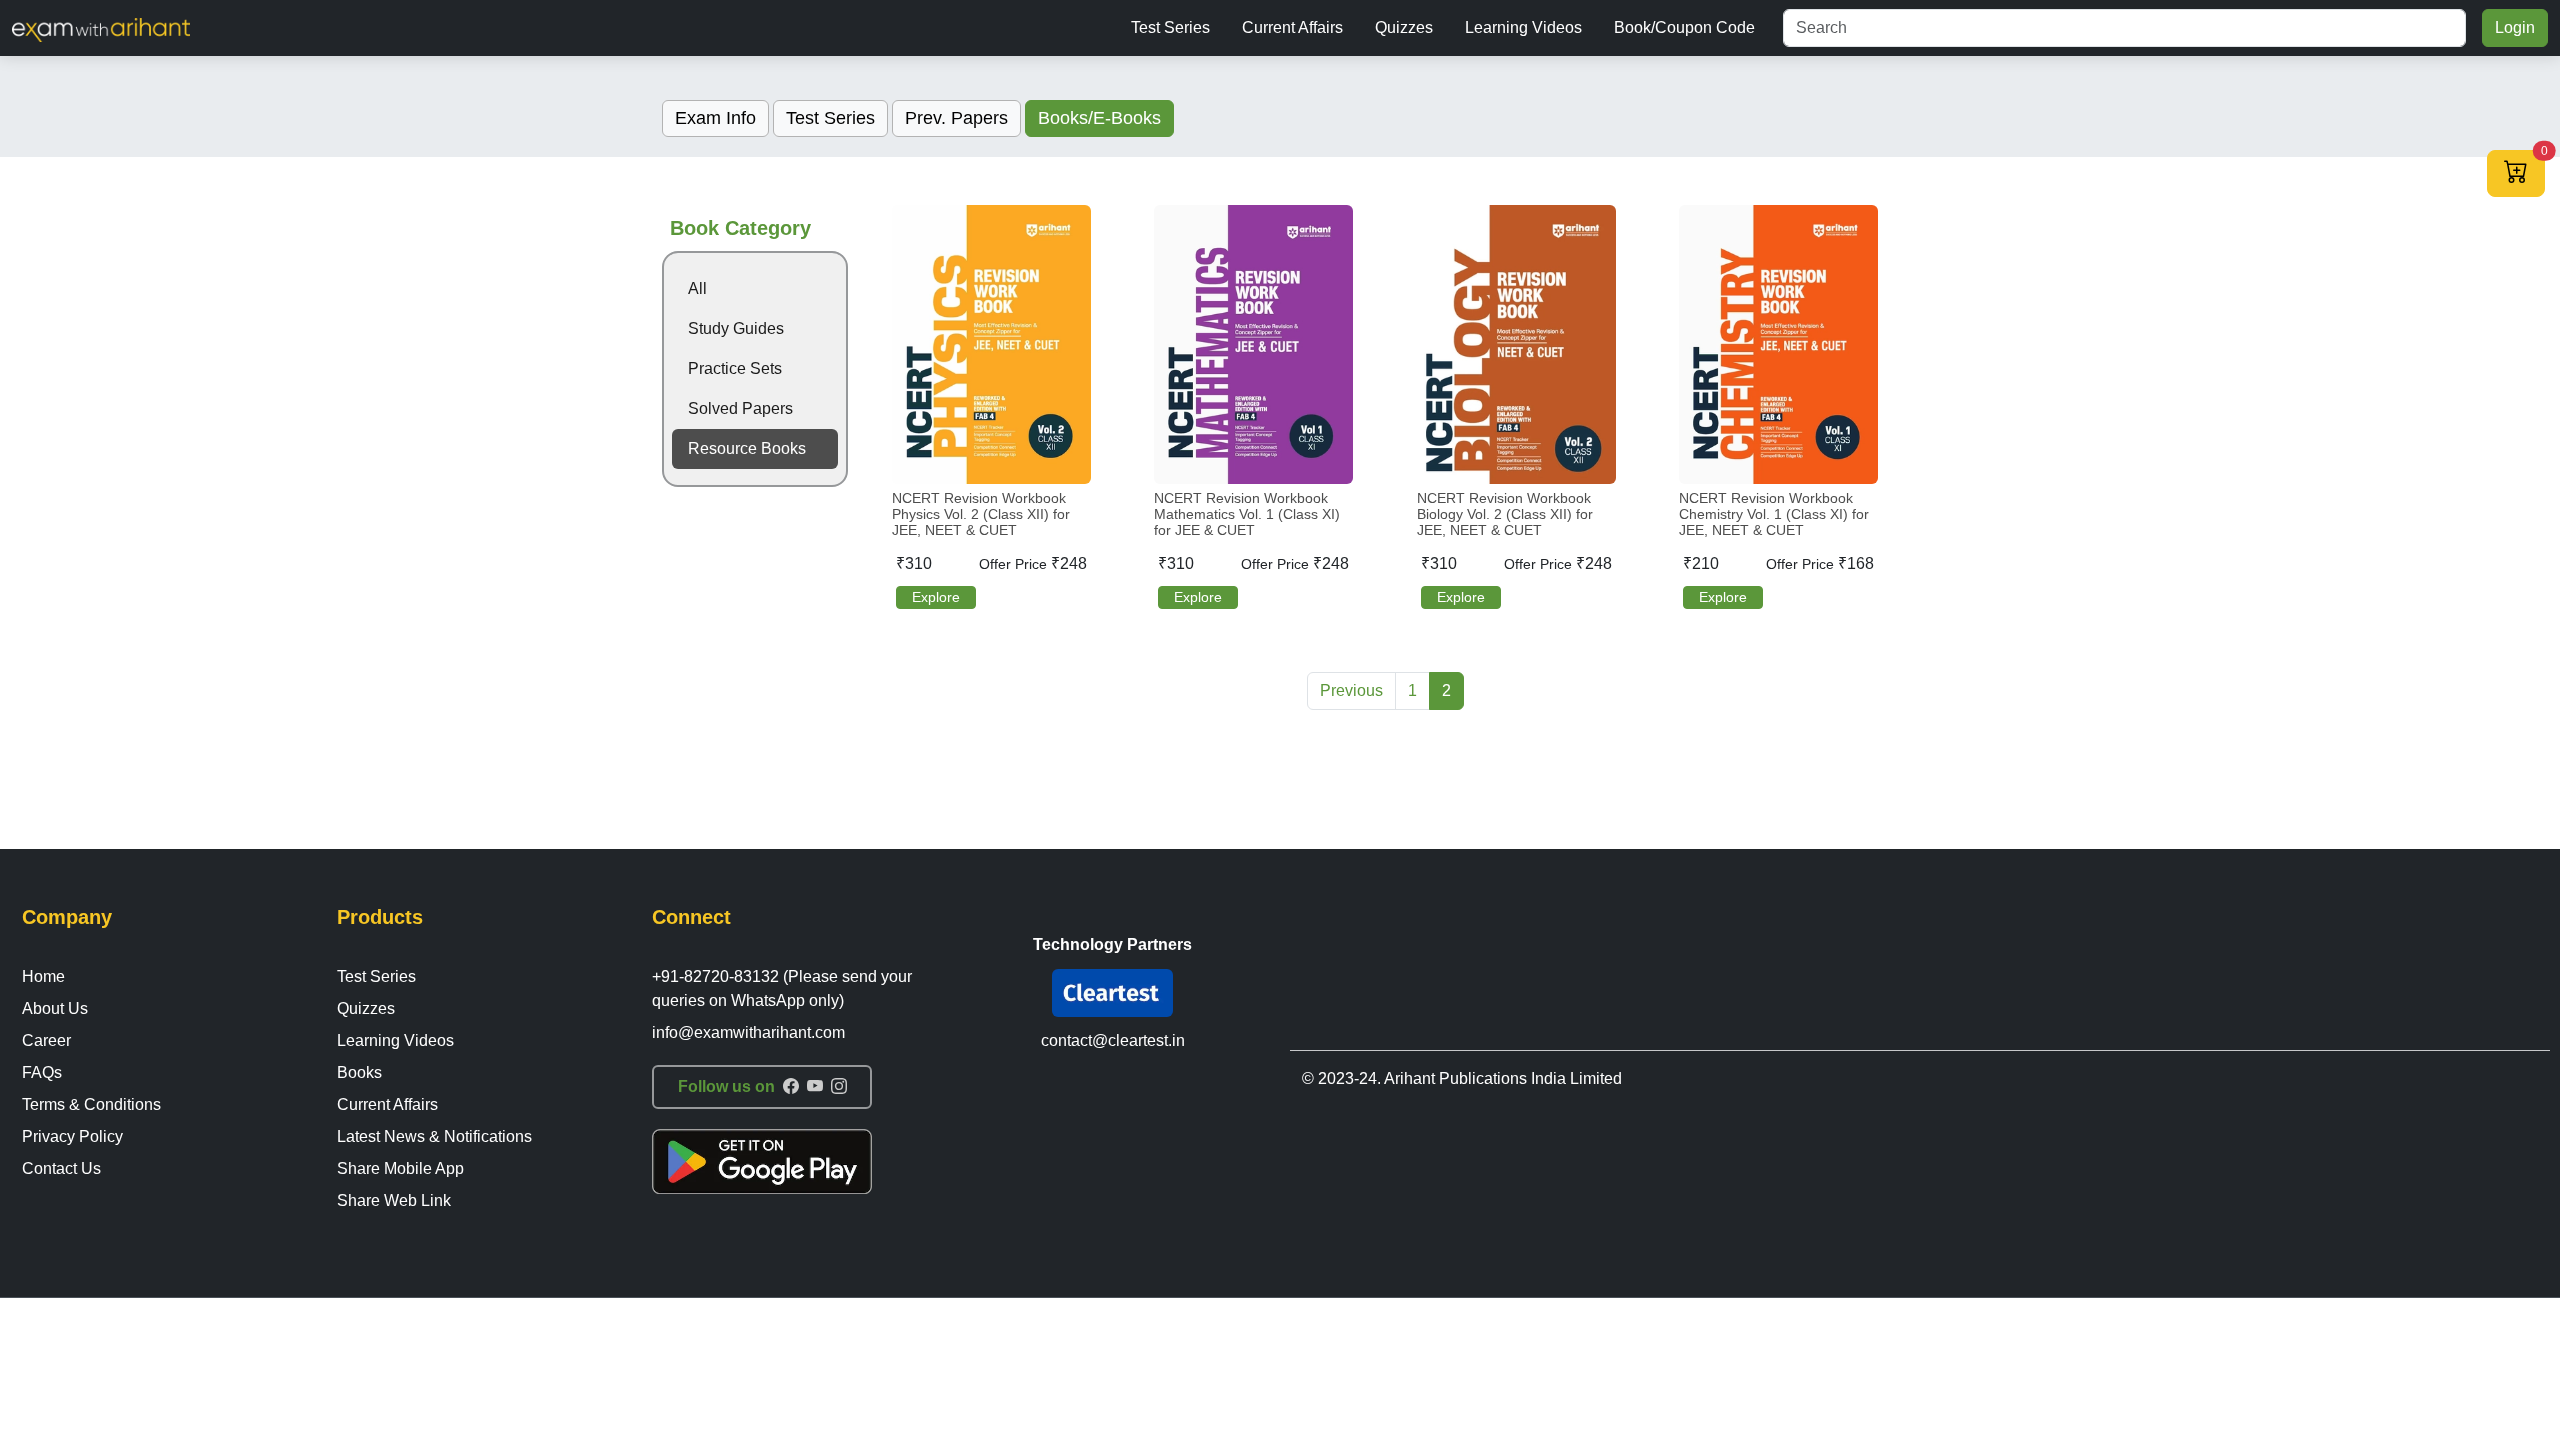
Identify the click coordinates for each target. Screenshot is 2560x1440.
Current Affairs (1292, 27)
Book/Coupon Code (1684, 27)
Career (46, 1040)
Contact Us (61, 1168)
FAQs (42, 1072)
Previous (1351, 690)
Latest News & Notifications (434, 1136)
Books (359, 1072)
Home (43, 976)
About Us (55, 1008)
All (697, 288)
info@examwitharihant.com (748, 1032)
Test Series (1170, 27)
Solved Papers (740, 408)
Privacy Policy (72, 1136)
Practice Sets (735, 368)
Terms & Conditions (91, 1104)
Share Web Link (394, 1200)
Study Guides (736, 328)
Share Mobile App (400, 1168)
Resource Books (747, 448)
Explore (936, 597)
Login (2515, 27)
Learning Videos (1523, 27)
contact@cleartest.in (1113, 1040)
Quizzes (1404, 27)
